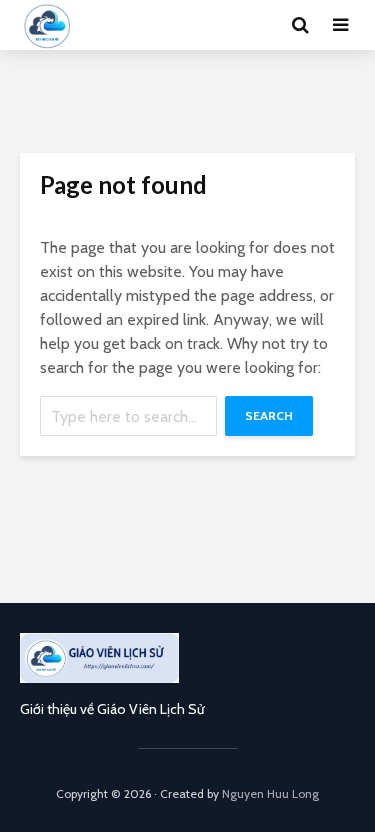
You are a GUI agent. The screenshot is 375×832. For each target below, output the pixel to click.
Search (269, 415)
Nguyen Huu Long (270, 793)
